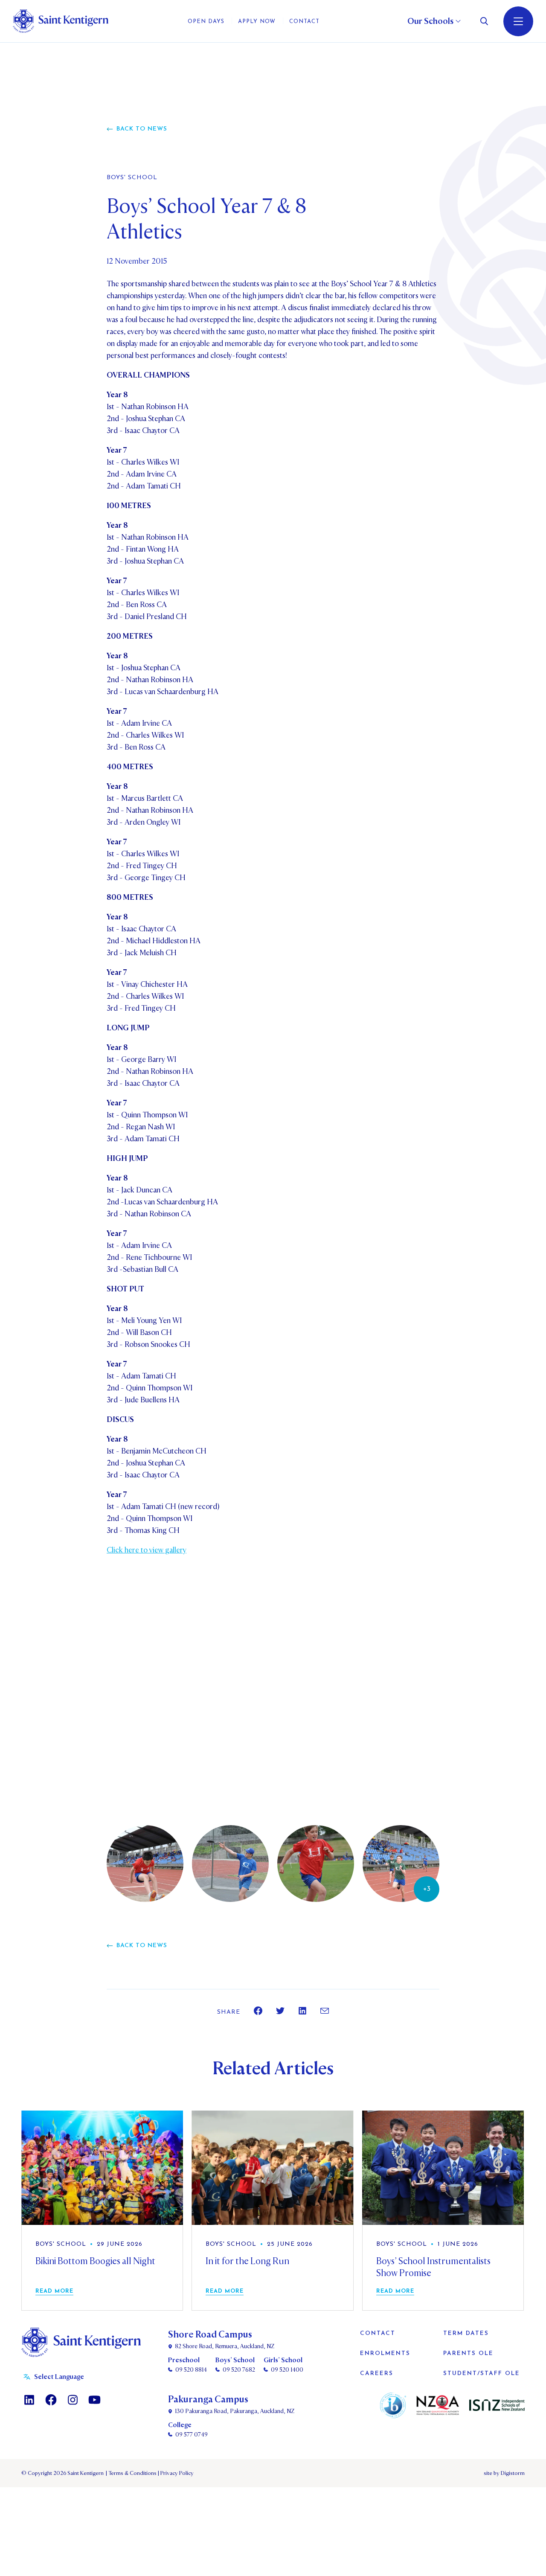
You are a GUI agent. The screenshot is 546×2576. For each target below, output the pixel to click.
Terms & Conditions (132, 2473)
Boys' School (132, 178)
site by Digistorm (504, 2473)
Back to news (142, 129)
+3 (427, 1889)
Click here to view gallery (147, 1550)
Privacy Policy (176, 2473)
